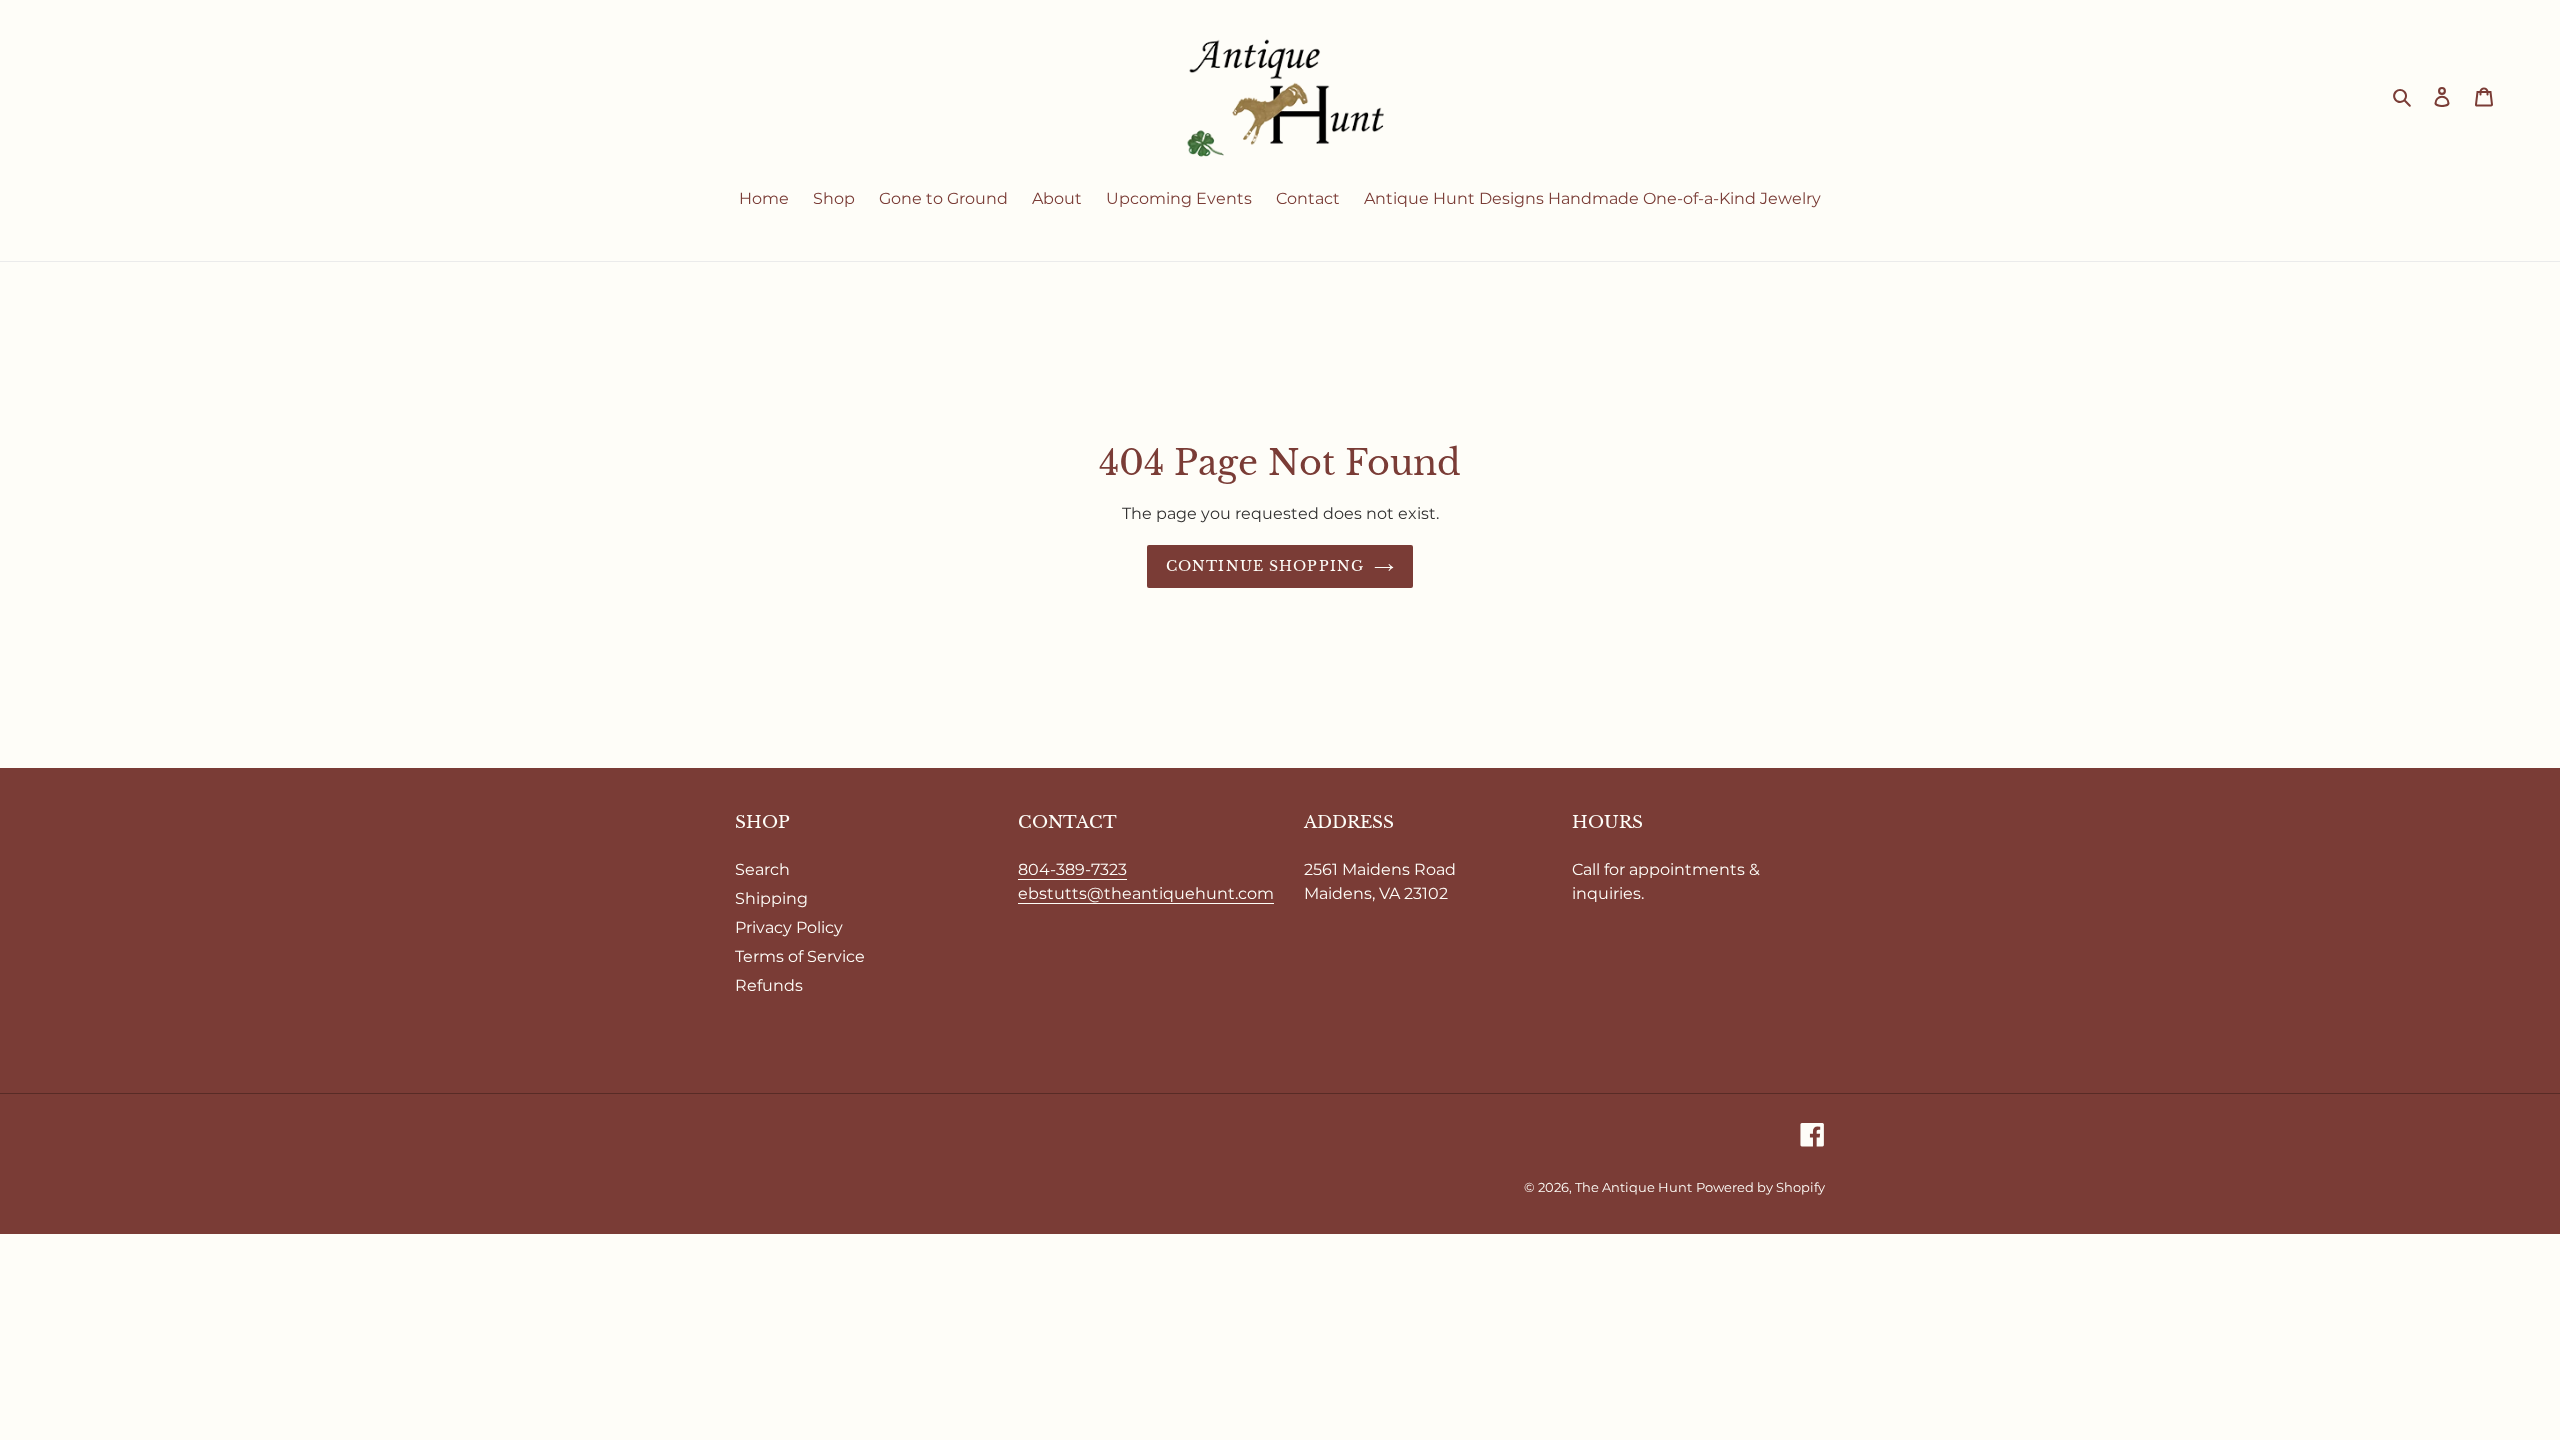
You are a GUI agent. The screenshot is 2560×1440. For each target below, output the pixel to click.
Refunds (769, 985)
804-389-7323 (1072, 869)
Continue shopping (1265, 566)
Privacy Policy (789, 927)
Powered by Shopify (1760, 1187)
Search (762, 869)
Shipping (771, 898)
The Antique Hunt (1633, 1187)
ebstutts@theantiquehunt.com (1146, 893)
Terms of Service (800, 956)
